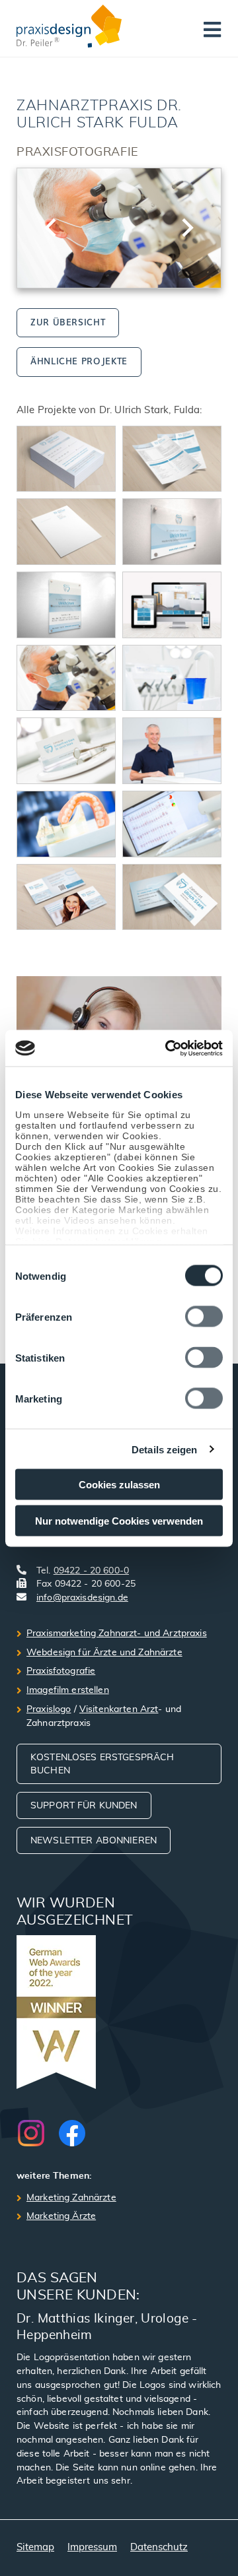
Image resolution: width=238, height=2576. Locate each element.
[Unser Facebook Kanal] (72, 2133)
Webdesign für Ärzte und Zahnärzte (104, 1653)
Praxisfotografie (61, 1671)
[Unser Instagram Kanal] (38, 2133)
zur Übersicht (68, 322)
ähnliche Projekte (79, 361)
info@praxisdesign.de (82, 1598)
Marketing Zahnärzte (71, 2198)
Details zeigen (164, 1449)
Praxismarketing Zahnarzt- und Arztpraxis (117, 1634)
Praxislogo (49, 1709)
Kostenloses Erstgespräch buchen (102, 1765)
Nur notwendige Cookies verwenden (119, 1520)
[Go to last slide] (52, 228)
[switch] (204, 1317)
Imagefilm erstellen (68, 1690)
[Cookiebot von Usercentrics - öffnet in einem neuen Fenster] (168, 1048)
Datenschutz (159, 2547)
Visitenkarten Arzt (119, 1709)
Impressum (92, 2547)
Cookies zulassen (119, 1485)
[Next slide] (186, 228)
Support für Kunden (84, 1806)
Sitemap (35, 2547)
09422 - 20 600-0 (91, 1571)
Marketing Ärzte (61, 2216)
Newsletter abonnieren (94, 1841)
